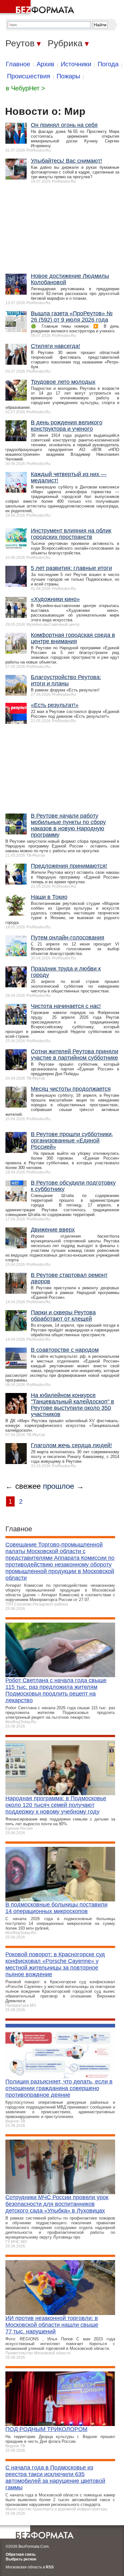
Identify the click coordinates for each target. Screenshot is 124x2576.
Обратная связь (21, 2554)
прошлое (59, 1486)
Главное (18, 64)
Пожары (68, 76)
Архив (45, 64)
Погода (108, 64)
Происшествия (29, 76)
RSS (50, 2567)
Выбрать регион (21, 2559)
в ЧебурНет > (25, 88)
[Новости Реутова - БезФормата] (38, 8)
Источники (76, 64)
